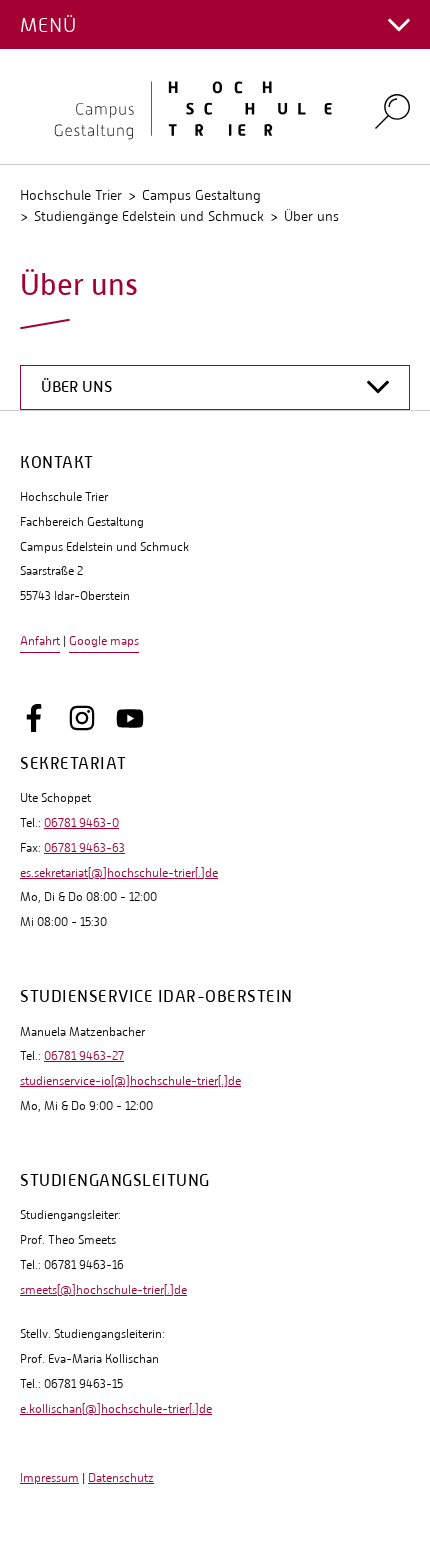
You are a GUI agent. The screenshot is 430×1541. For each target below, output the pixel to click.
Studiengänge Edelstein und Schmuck (149, 216)
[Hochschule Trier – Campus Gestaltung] (185, 107)
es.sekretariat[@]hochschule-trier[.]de (119, 873)
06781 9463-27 (84, 1056)
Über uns (311, 216)
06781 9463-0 (81, 823)
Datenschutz (121, 1478)
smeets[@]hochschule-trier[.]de (103, 1290)
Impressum (49, 1478)
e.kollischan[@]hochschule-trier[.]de (116, 1409)
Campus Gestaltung (201, 195)
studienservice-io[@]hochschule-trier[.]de (130, 1081)
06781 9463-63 (84, 848)
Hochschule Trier (71, 195)
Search (392, 110)
